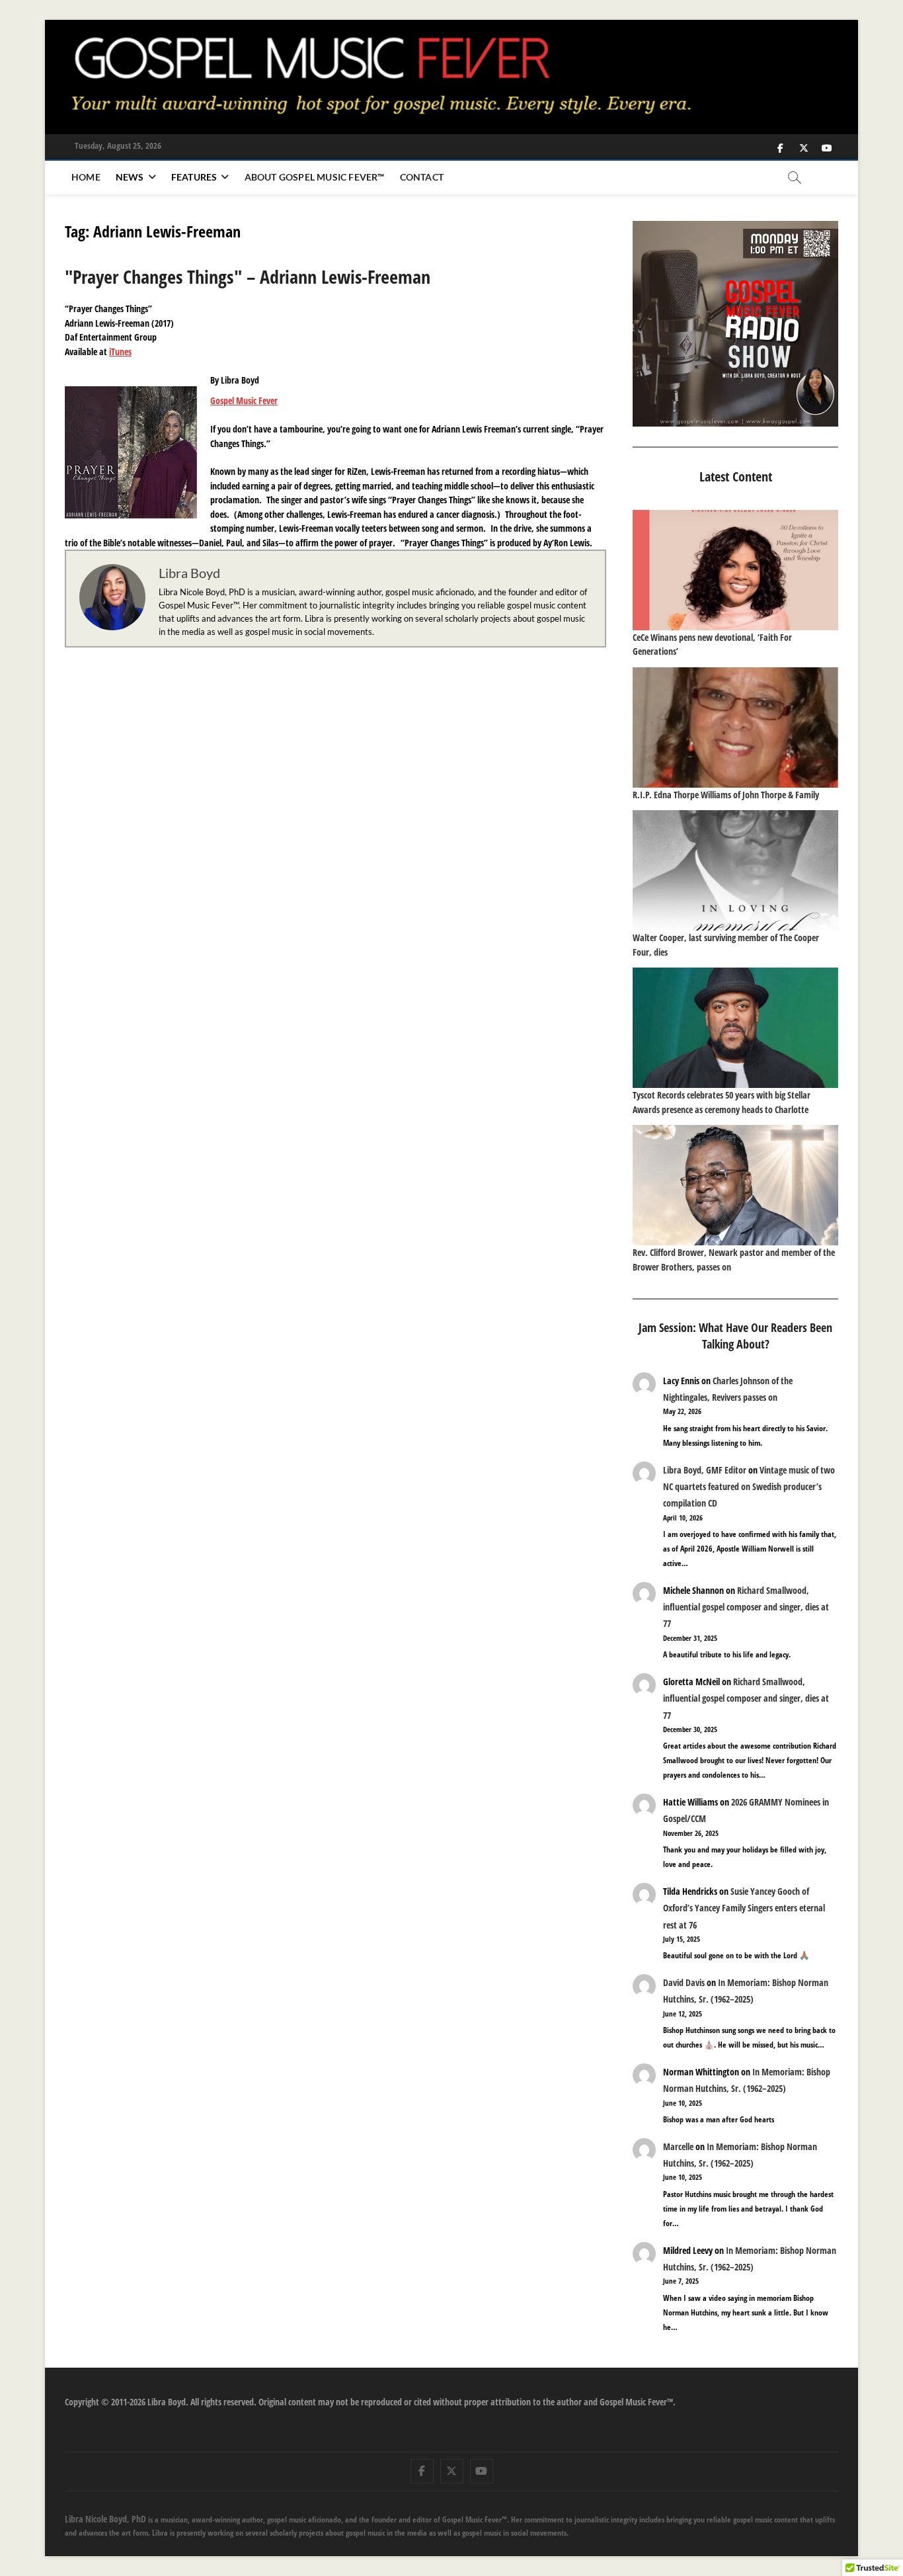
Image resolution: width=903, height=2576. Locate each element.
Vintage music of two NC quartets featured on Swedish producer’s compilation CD (749, 1486)
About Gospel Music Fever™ (315, 177)
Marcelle (678, 2146)
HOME (86, 177)
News (130, 177)
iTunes (120, 352)
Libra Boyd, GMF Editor (705, 1470)
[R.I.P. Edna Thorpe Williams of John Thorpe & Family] (735, 727)
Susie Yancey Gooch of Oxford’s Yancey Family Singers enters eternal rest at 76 (744, 1908)
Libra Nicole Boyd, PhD (105, 2519)
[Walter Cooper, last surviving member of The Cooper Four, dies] (735, 870)
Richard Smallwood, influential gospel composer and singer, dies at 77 (746, 1607)
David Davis (684, 1982)
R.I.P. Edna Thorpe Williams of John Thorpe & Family (726, 795)
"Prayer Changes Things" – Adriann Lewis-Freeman (248, 276)
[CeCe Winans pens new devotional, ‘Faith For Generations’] (735, 570)
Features (194, 177)
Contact (422, 177)
